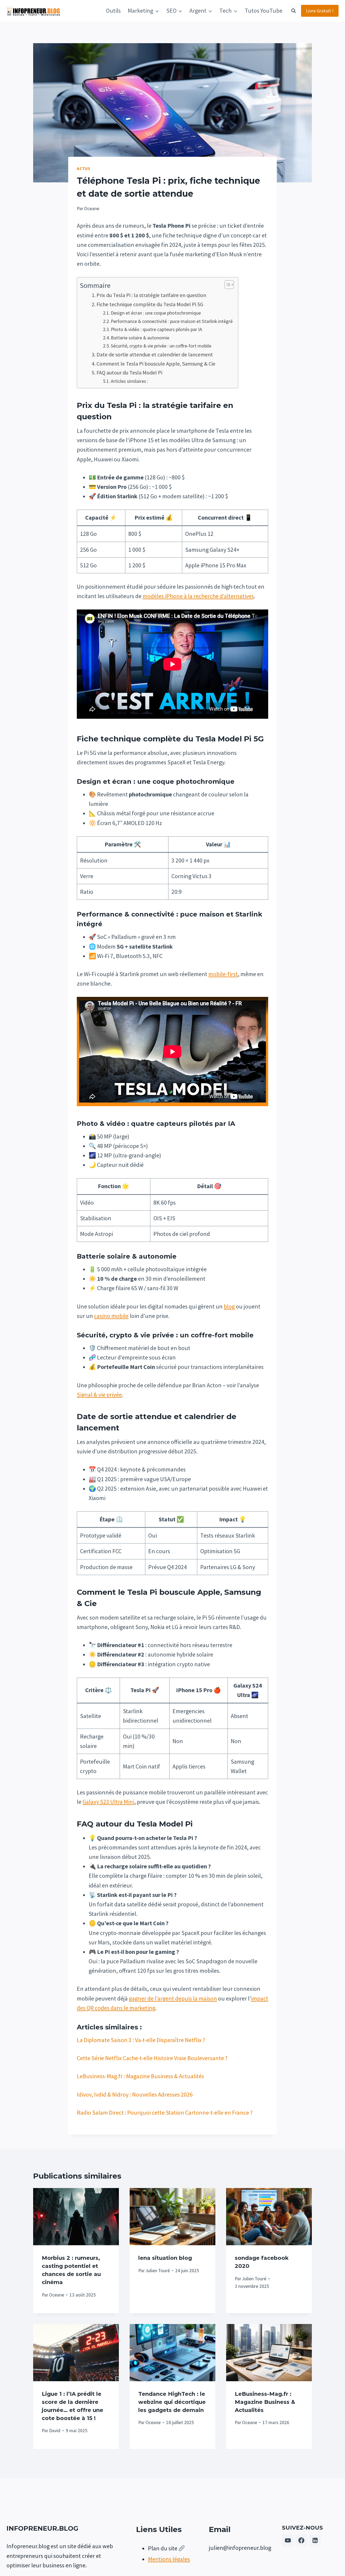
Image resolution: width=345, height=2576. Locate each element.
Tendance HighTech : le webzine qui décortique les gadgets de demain (172, 2402)
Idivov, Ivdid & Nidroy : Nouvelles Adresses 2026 (135, 2094)
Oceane (57, 2295)
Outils (113, 11)
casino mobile (111, 1316)
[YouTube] (288, 2540)
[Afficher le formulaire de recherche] (294, 11)
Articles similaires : (130, 381)
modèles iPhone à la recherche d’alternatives (198, 596)
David (55, 2431)
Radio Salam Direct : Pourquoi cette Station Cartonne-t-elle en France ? (165, 2112)
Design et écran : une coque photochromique (156, 313)
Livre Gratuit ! (320, 11)
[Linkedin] (315, 2540)
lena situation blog (165, 2258)
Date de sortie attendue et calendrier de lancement (155, 354)
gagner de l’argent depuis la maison (173, 1998)
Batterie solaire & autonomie (140, 338)
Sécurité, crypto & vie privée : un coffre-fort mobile (161, 346)
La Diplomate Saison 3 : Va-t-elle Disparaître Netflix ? (141, 2040)
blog (229, 1306)
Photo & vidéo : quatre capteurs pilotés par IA (156, 329)
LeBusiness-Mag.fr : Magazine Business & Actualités (140, 2076)
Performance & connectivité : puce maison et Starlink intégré (172, 321)
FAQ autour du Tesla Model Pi (129, 372)
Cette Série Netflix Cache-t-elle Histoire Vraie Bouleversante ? (152, 2058)
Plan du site (163, 2548)
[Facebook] (301, 2540)
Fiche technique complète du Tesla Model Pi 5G (150, 304)
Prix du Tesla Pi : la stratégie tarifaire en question (151, 295)
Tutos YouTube (264, 11)
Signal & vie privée (99, 1395)
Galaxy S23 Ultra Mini (108, 1802)
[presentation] (76, 2217)
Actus (84, 168)
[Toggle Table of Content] (227, 285)
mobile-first (223, 974)
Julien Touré (158, 2271)
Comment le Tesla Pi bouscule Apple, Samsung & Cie (156, 364)
